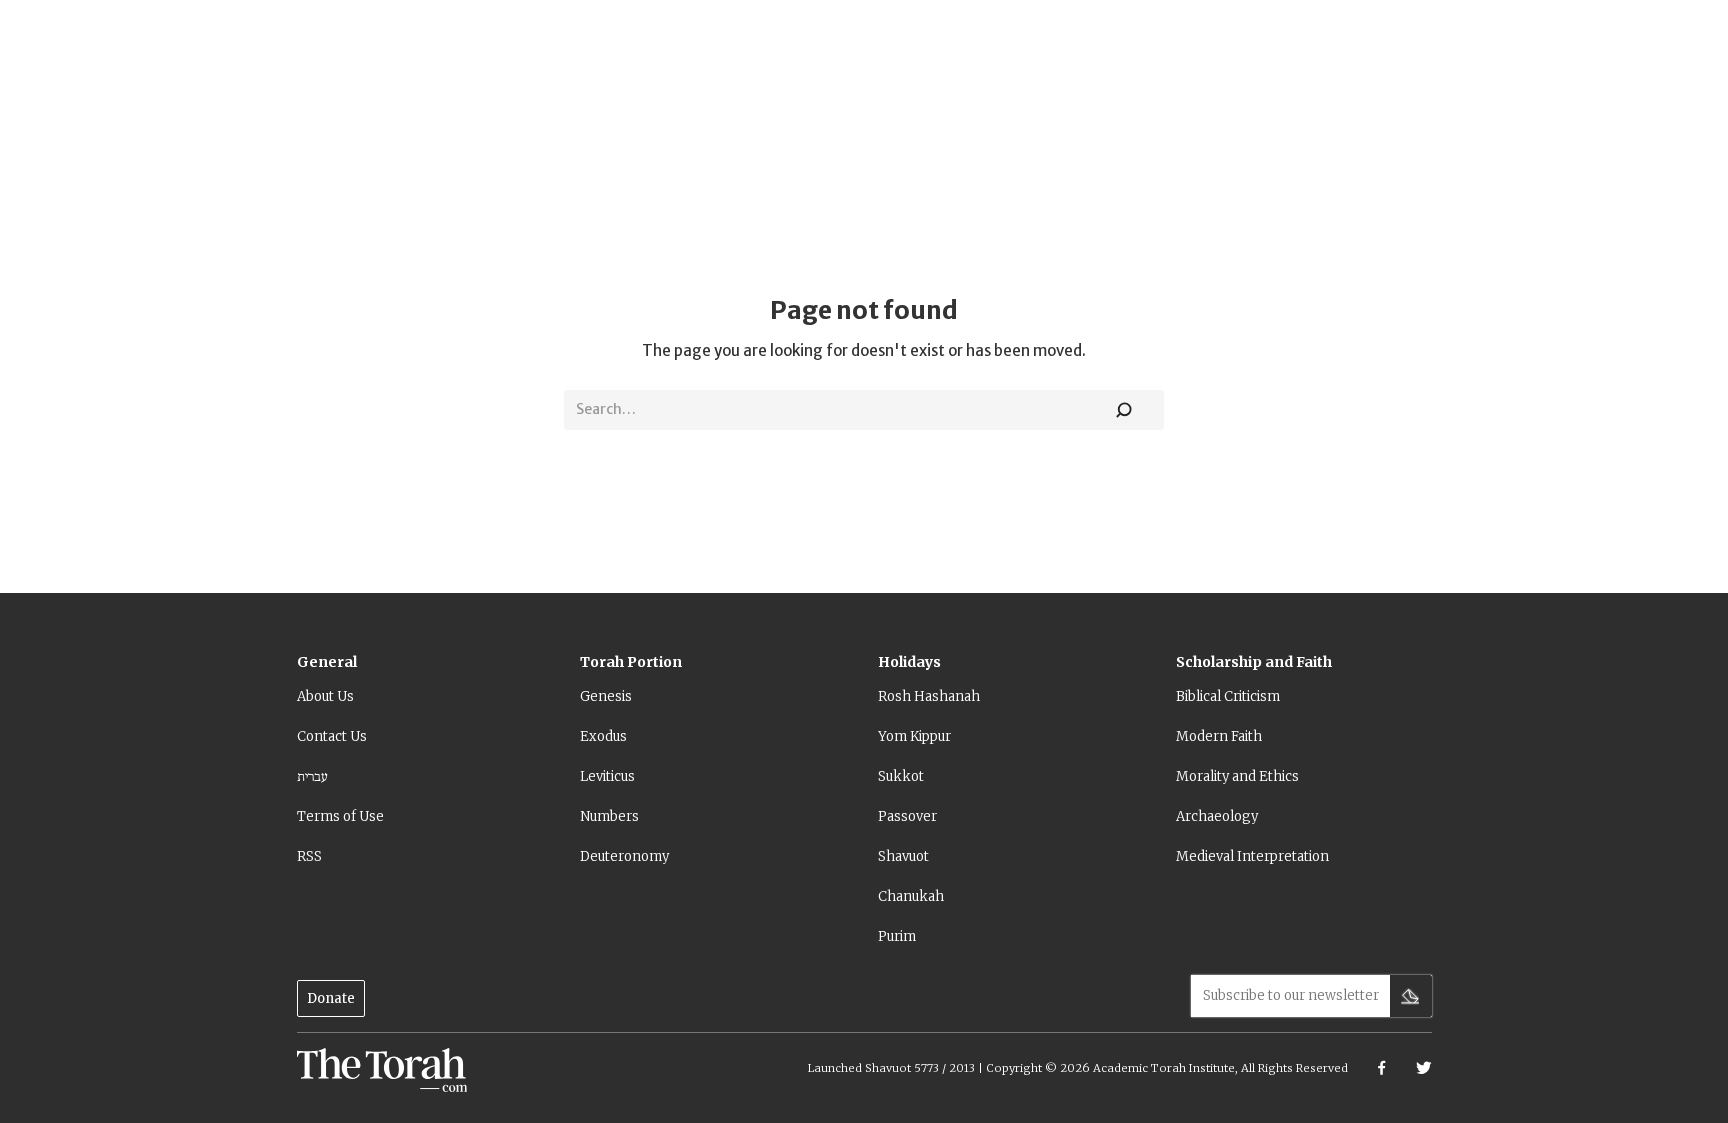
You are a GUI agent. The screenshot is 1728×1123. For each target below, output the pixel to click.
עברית (312, 776)
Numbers (609, 816)
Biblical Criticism (1228, 696)
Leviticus (607, 776)
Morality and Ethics (1237, 776)
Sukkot (901, 776)
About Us (325, 696)
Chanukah (911, 896)
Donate (331, 998)
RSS (309, 856)
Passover (907, 816)
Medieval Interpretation (1252, 856)
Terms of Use (340, 816)
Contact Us (332, 736)
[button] (327, 670)
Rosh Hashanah (929, 696)
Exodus (603, 736)
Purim (897, 936)
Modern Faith (1219, 736)
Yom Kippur (914, 736)
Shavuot (903, 856)
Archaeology (1217, 816)
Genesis (606, 696)
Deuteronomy (624, 856)
